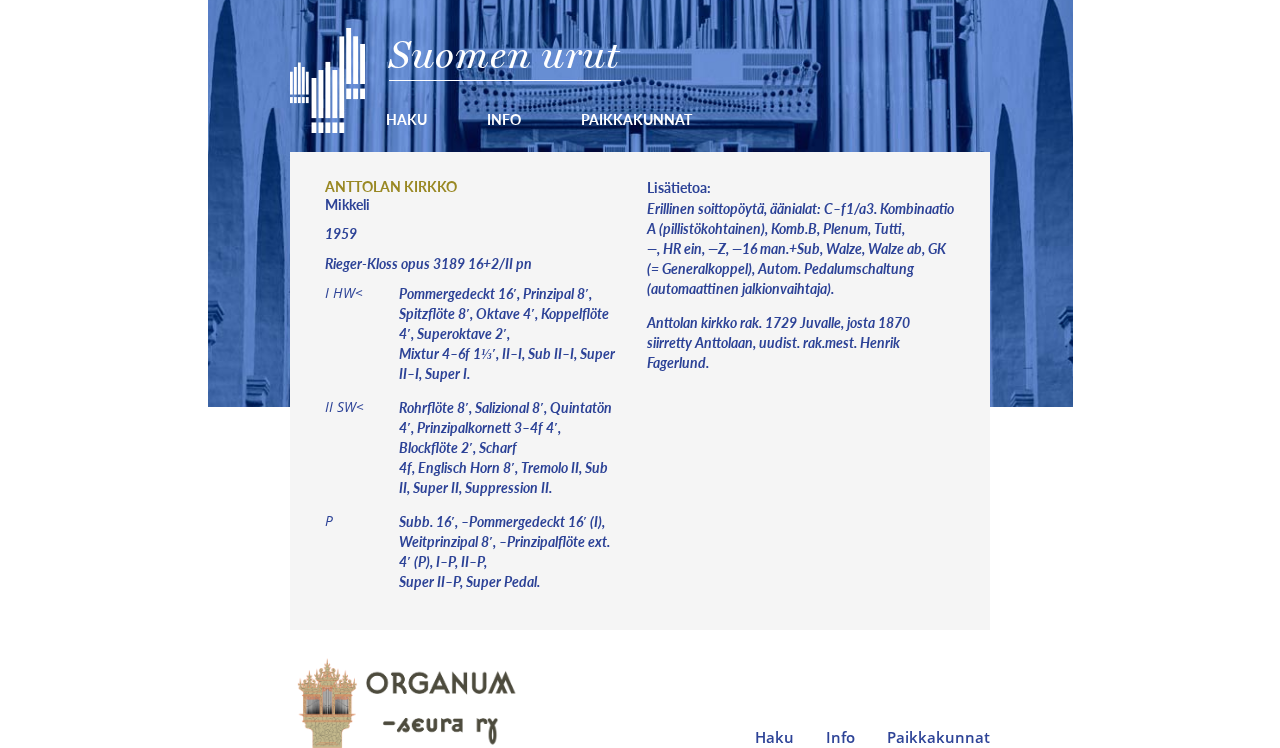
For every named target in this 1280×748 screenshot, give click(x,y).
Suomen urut (504, 54)
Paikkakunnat (636, 119)
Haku (406, 119)
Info (504, 119)
